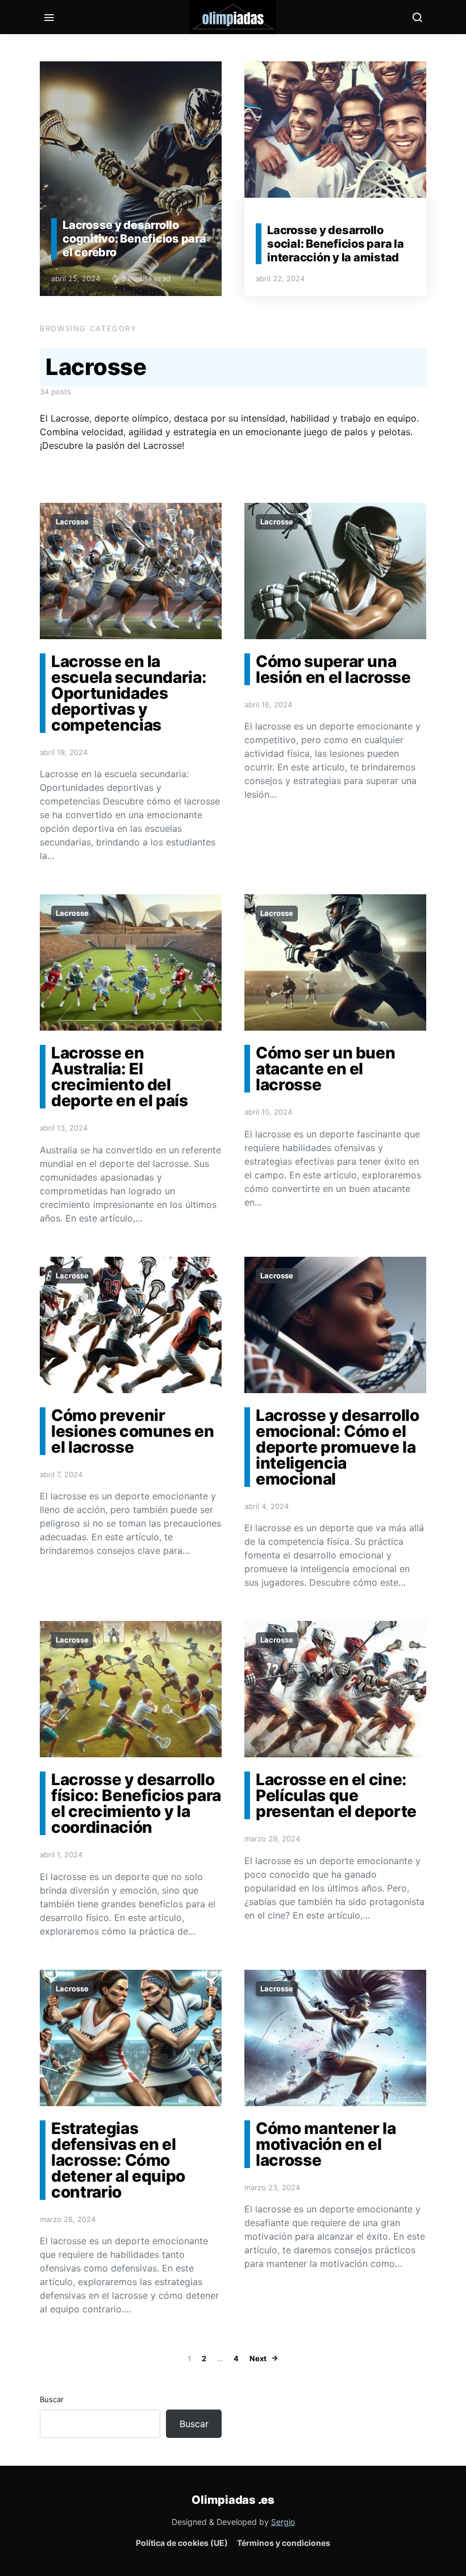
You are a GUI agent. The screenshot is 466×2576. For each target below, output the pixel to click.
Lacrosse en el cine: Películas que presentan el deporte (336, 1795)
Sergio (283, 2522)
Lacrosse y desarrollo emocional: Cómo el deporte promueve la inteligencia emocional (338, 1447)
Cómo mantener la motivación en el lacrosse (326, 2144)
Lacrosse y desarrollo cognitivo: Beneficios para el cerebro (134, 239)
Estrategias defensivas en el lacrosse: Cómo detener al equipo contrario (118, 2160)
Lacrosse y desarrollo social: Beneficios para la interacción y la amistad (336, 244)
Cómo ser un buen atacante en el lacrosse (325, 1069)
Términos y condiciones (284, 2543)
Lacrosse (72, 522)
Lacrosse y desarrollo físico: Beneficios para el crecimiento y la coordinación (136, 1803)
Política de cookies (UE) (182, 2543)
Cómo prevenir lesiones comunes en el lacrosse (132, 1431)
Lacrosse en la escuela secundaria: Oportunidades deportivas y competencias (129, 693)
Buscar (52, 2399)
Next (258, 2358)
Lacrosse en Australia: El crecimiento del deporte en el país (120, 1077)
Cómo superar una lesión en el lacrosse (333, 669)
